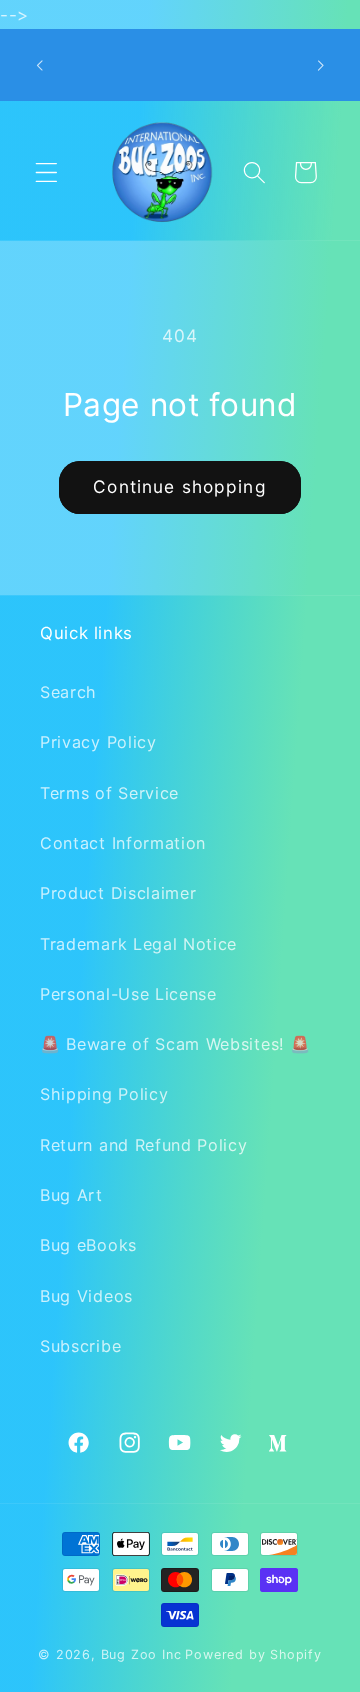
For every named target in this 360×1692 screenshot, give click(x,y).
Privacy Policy (98, 742)
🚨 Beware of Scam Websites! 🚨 (175, 1044)
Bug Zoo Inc (141, 1654)
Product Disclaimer (118, 893)
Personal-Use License (128, 994)
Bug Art (71, 1195)
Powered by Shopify (253, 1654)
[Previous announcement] (39, 65)
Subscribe (80, 1346)
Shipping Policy (104, 1094)
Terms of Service (109, 793)
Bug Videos (86, 1296)
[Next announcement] (321, 65)
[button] (46, 172)
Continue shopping (180, 486)
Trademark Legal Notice (138, 944)
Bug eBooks (88, 1245)
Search (68, 692)
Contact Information (123, 843)
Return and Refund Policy (144, 1145)
